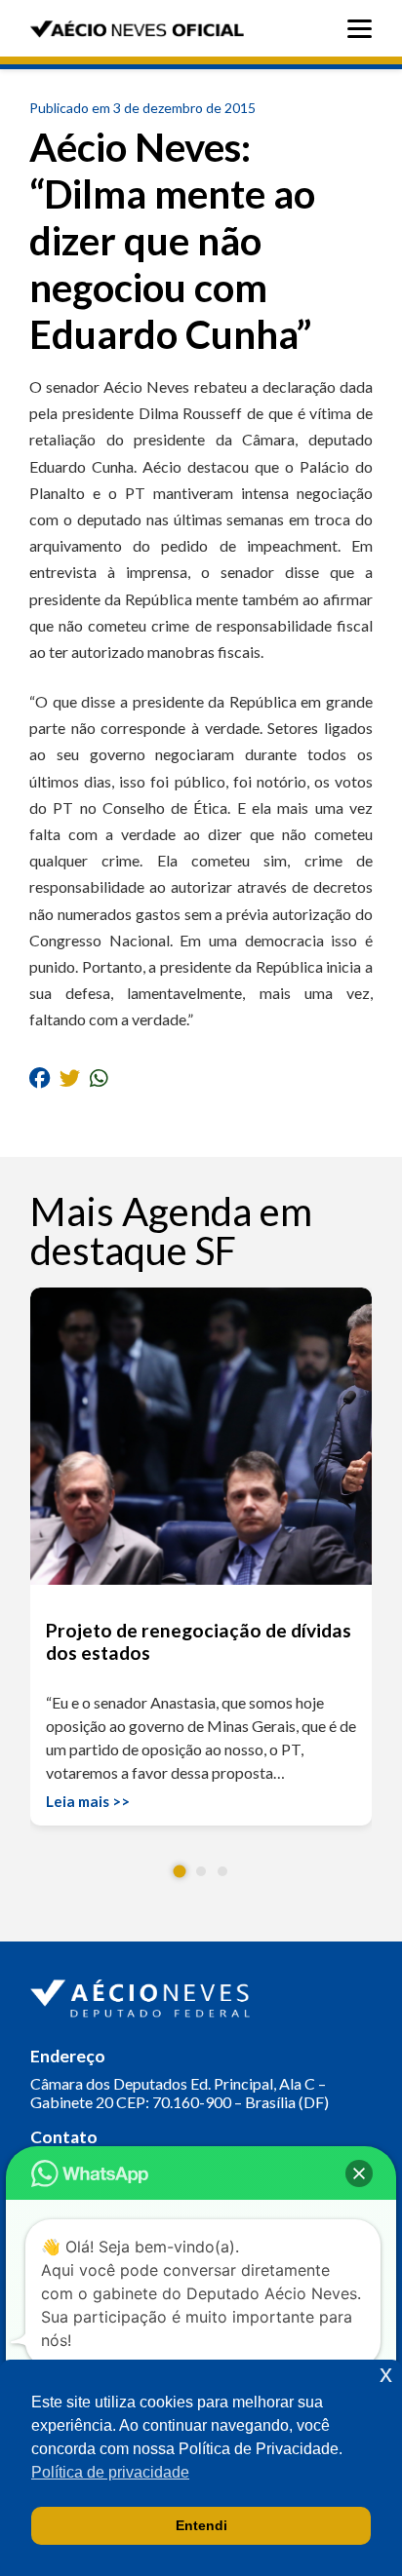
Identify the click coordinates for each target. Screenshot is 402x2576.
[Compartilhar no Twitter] (70, 1077)
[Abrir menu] (364, 29)
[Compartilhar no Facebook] (40, 1077)
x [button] (386, 2374)
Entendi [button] (201, 2525)
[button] (180, 1872)
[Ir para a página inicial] (142, 1994)
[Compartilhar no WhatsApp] (99, 1077)
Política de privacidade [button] (110, 2472)
